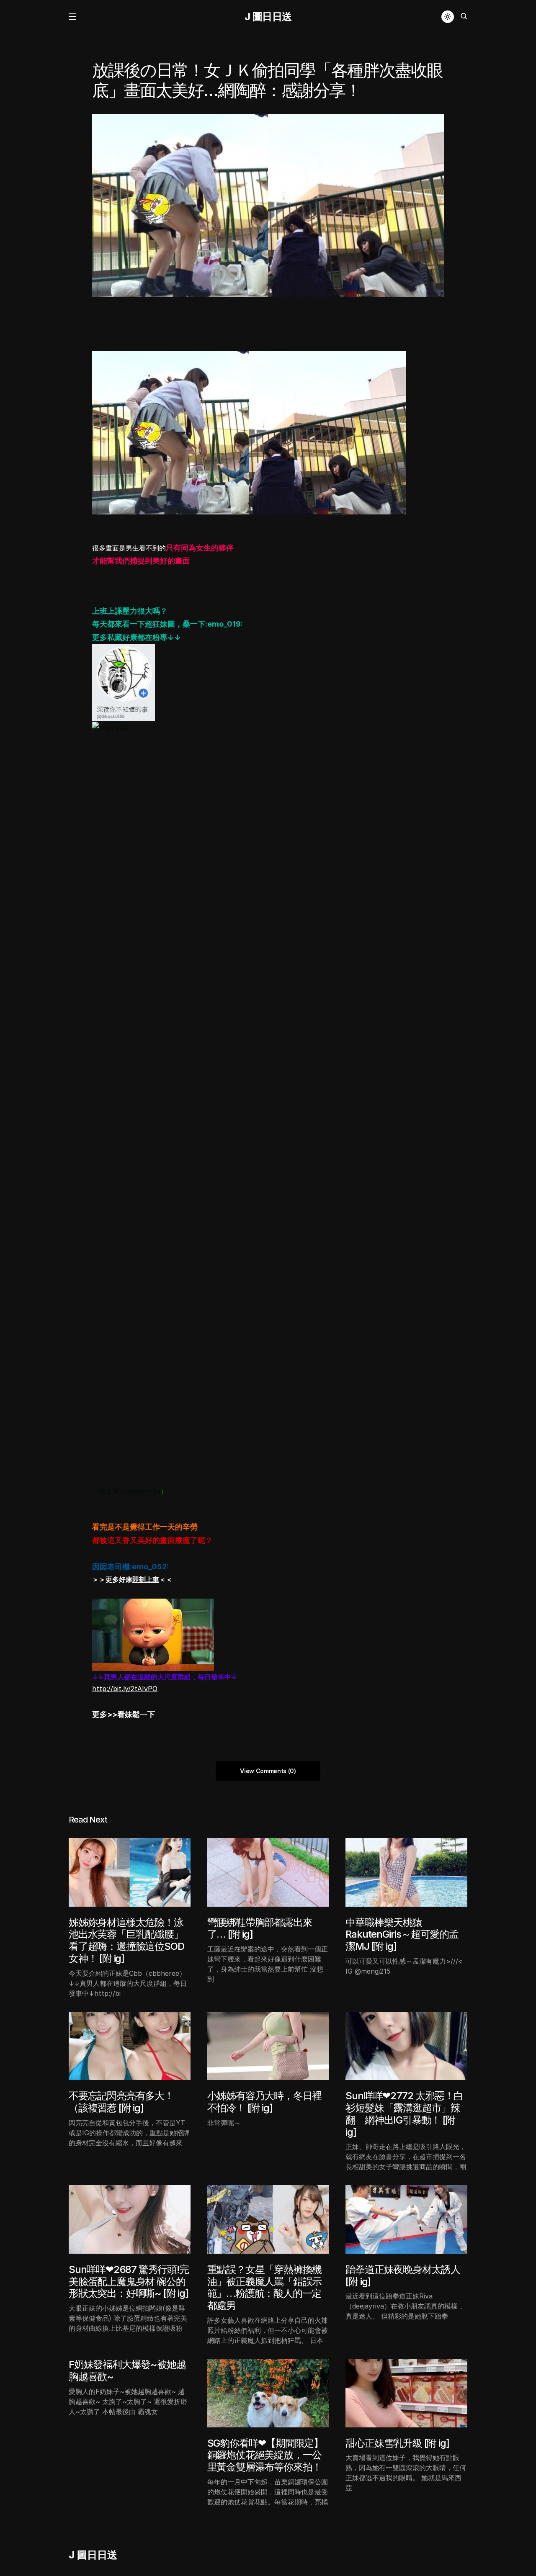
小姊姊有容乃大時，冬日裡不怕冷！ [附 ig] (265, 2102)
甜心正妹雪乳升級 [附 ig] (397, 2443)
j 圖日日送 (268, 17)
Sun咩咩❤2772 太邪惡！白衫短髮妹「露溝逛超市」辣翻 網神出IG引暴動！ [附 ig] (404, 2114)
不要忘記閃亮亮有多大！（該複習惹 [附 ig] (121, 2102)
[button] (72, 17)
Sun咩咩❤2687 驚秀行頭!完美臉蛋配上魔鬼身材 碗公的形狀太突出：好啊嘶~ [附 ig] (129, 2282)
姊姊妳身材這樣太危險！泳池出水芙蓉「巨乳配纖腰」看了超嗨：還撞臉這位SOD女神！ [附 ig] (126, 1940)
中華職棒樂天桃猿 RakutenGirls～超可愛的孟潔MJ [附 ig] (402, 1935)
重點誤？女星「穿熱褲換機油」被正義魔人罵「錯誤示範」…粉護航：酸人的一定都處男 (265, 2287)
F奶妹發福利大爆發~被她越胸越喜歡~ (127, 2370)
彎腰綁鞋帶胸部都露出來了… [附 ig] (260, 1928)
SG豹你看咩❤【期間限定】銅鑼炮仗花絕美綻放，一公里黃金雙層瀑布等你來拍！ (265, 2455)
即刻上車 (146, 1579)
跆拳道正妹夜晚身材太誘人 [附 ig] (403, 2275)
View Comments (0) (268, 1771)
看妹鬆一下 (136, 1714)
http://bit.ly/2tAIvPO (125, 1689)
